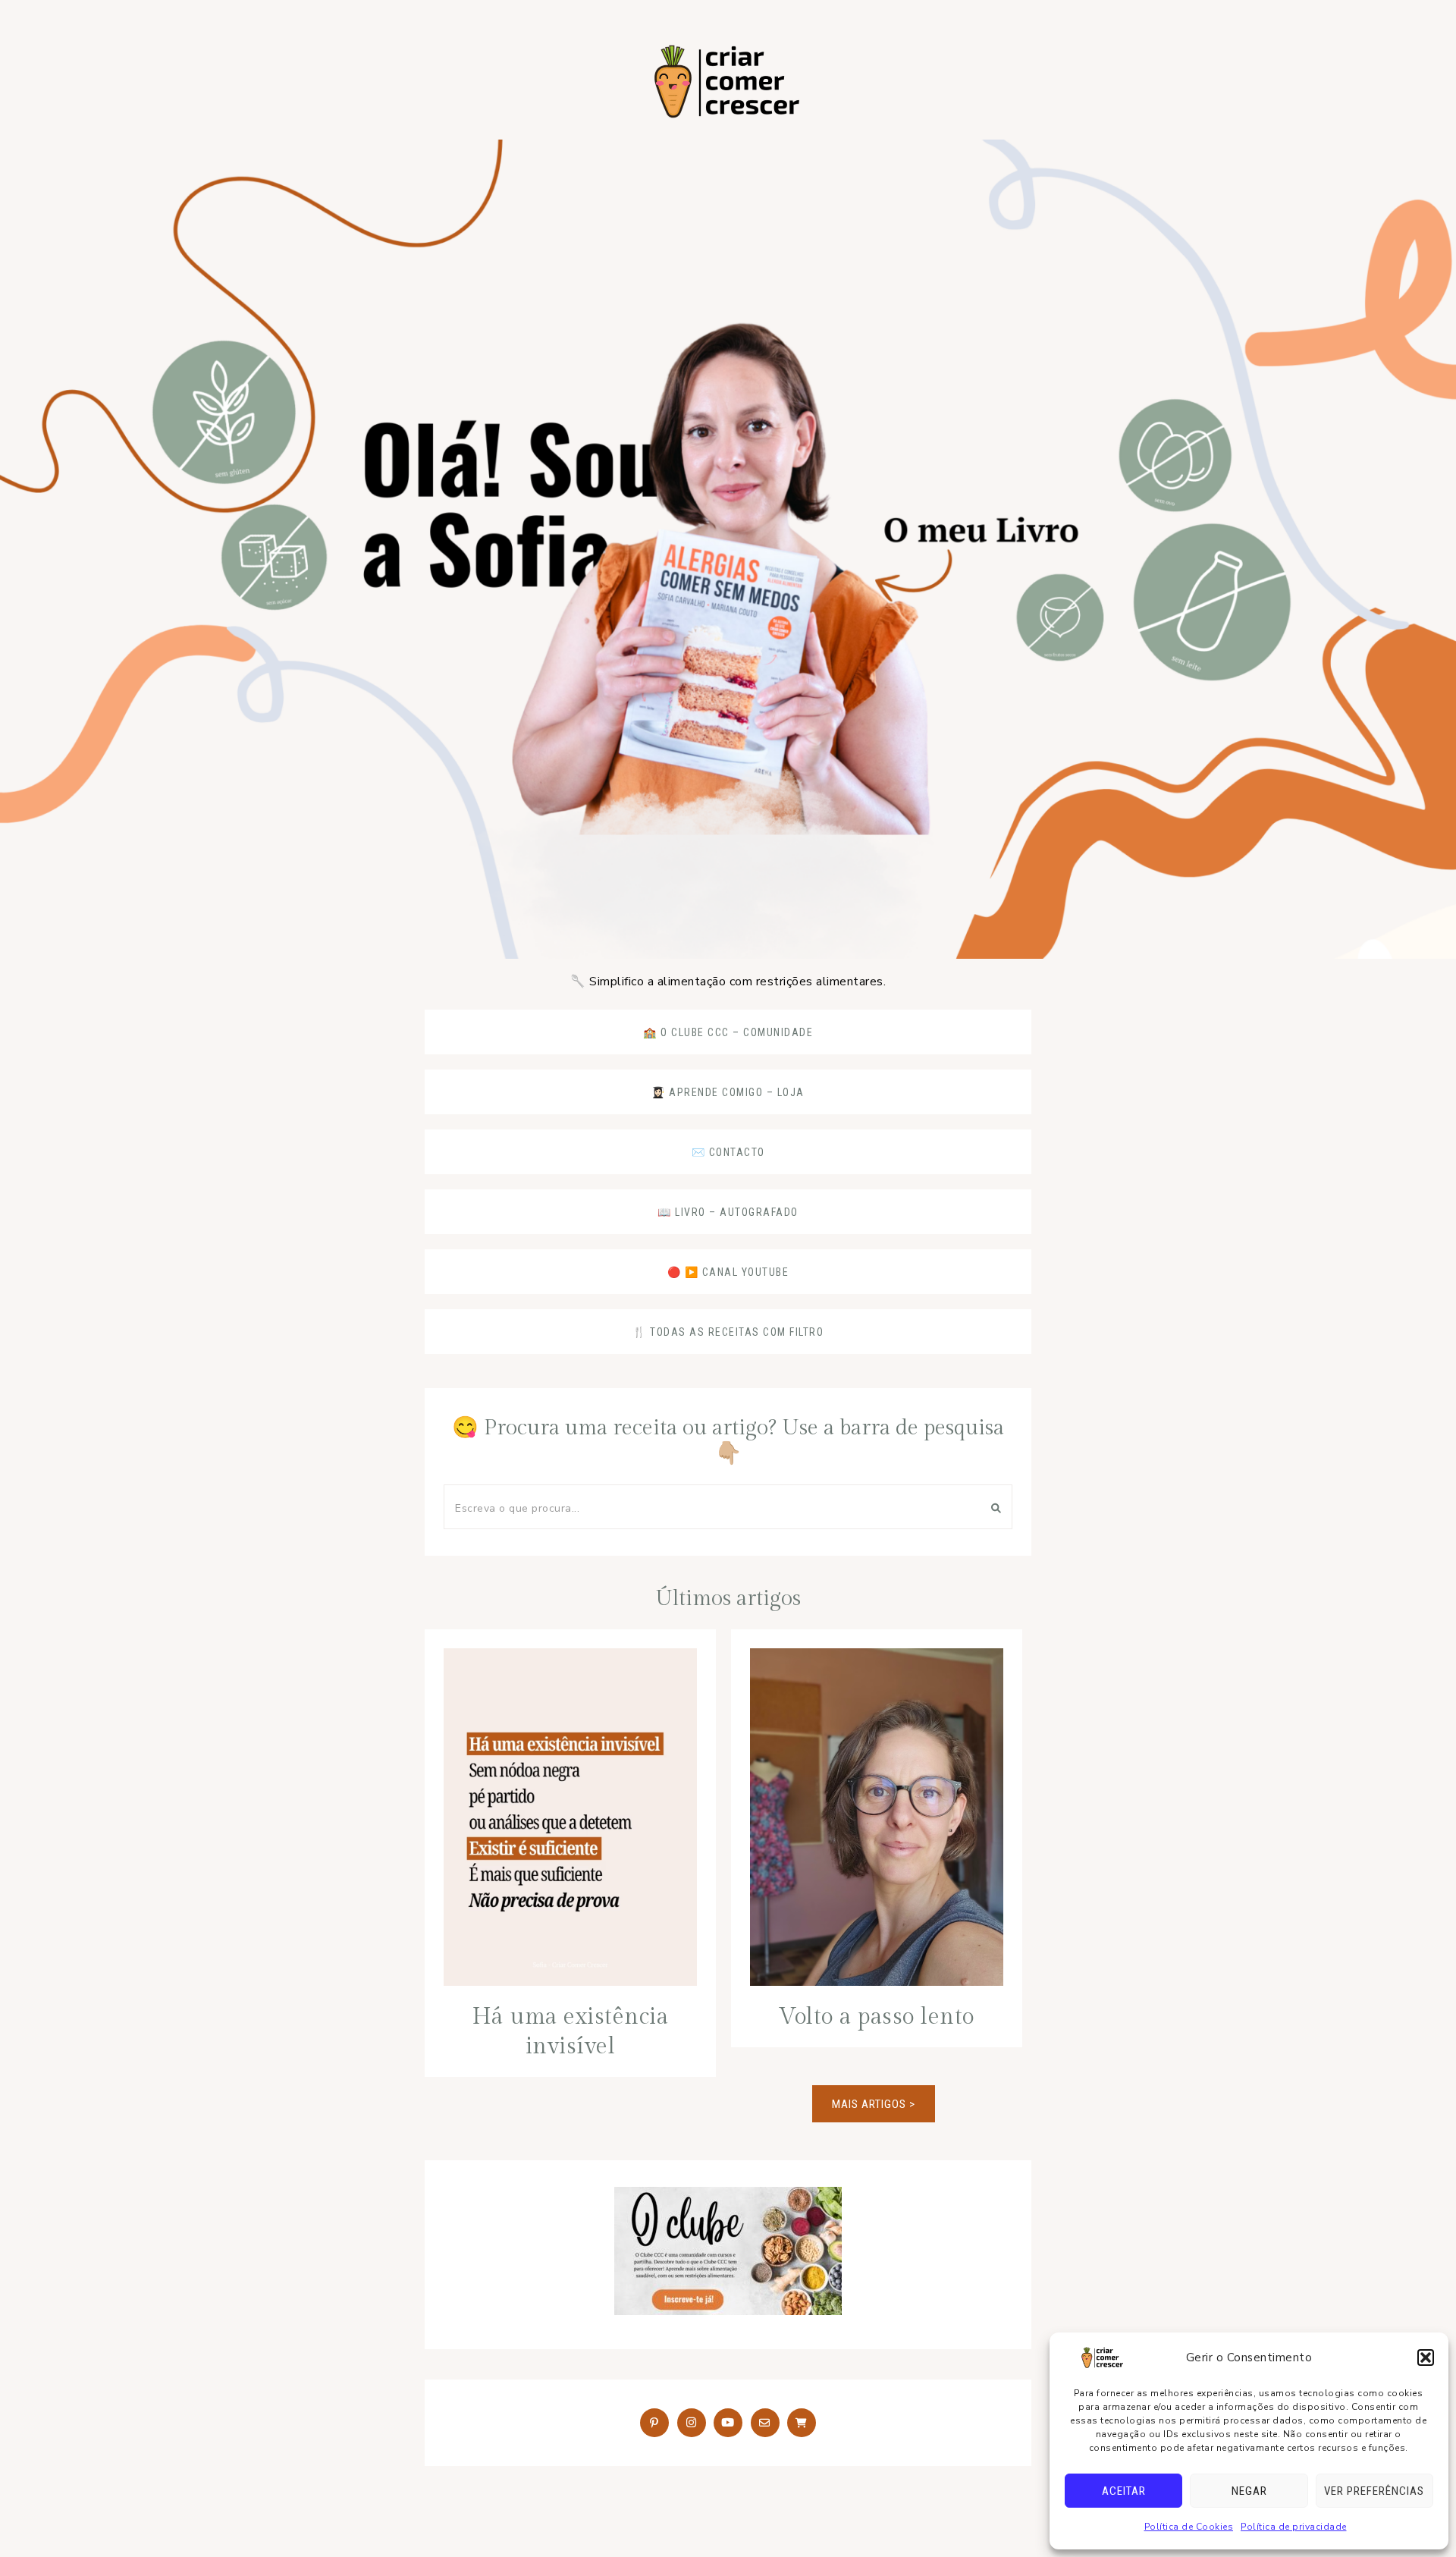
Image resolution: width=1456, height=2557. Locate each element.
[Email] (765, 2423)
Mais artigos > (874, 2104)
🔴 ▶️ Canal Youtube (728, 1272)
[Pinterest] (654, 2423)
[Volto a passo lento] (877, 1821)
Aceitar (1124, 2491)
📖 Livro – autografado (728, 1212)
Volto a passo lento (877, 2017)
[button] (1426, 2358)
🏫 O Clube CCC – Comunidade (728, 1032)
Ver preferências (1374, 2491)
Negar (1249, 2491)
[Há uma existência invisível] (570, 1821)
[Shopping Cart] (802, 2423)
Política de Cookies (1189, 2527)
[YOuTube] (728, 2423)
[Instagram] (692, 2423)
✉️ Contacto (728, 1152)
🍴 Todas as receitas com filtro (728, 1332)
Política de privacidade (1294, 2527)
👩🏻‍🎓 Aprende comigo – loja (728, 1092)
